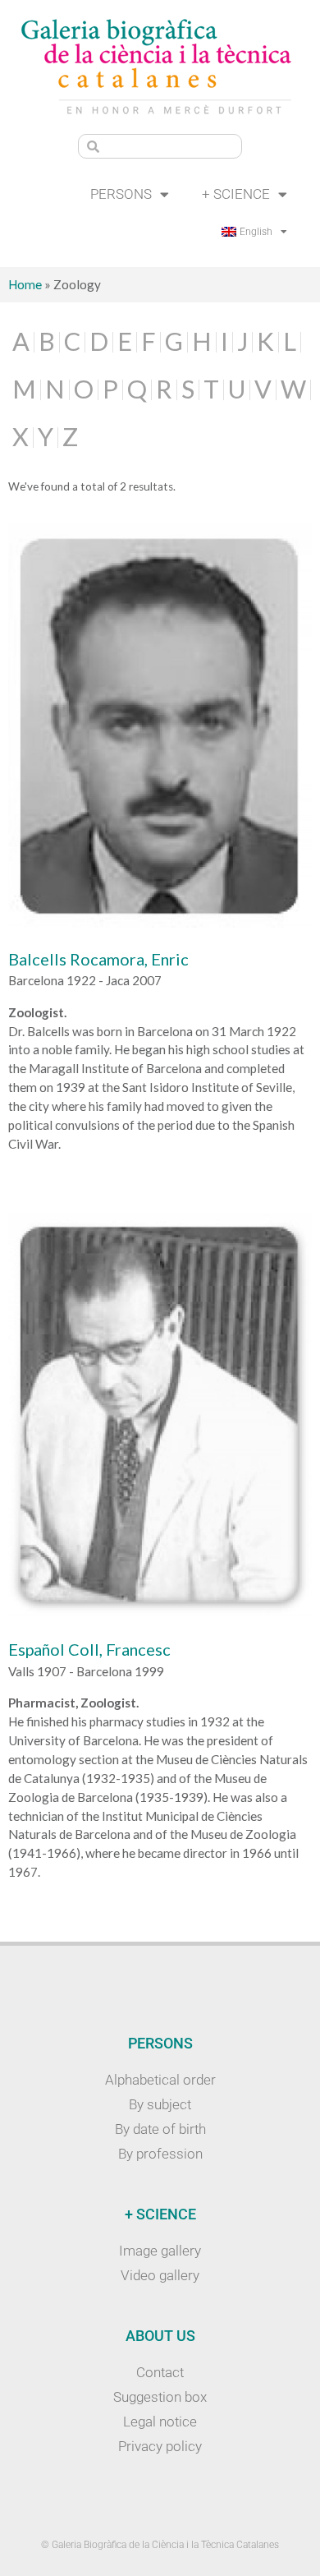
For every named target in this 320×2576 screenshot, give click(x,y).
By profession (160, 2154)
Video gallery (160, 2275)
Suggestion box (160, 2397)
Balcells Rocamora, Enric (98, 959)
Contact (160, 2372)
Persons (121, 194)
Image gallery (160, 2251)
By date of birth (160, 2129)
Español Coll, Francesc (89, 1649)
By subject (160, 2104)
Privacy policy (160, 2446)
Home (25, 284)
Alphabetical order (160, 2080)
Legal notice (160, 2422)
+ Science (236, 194)
